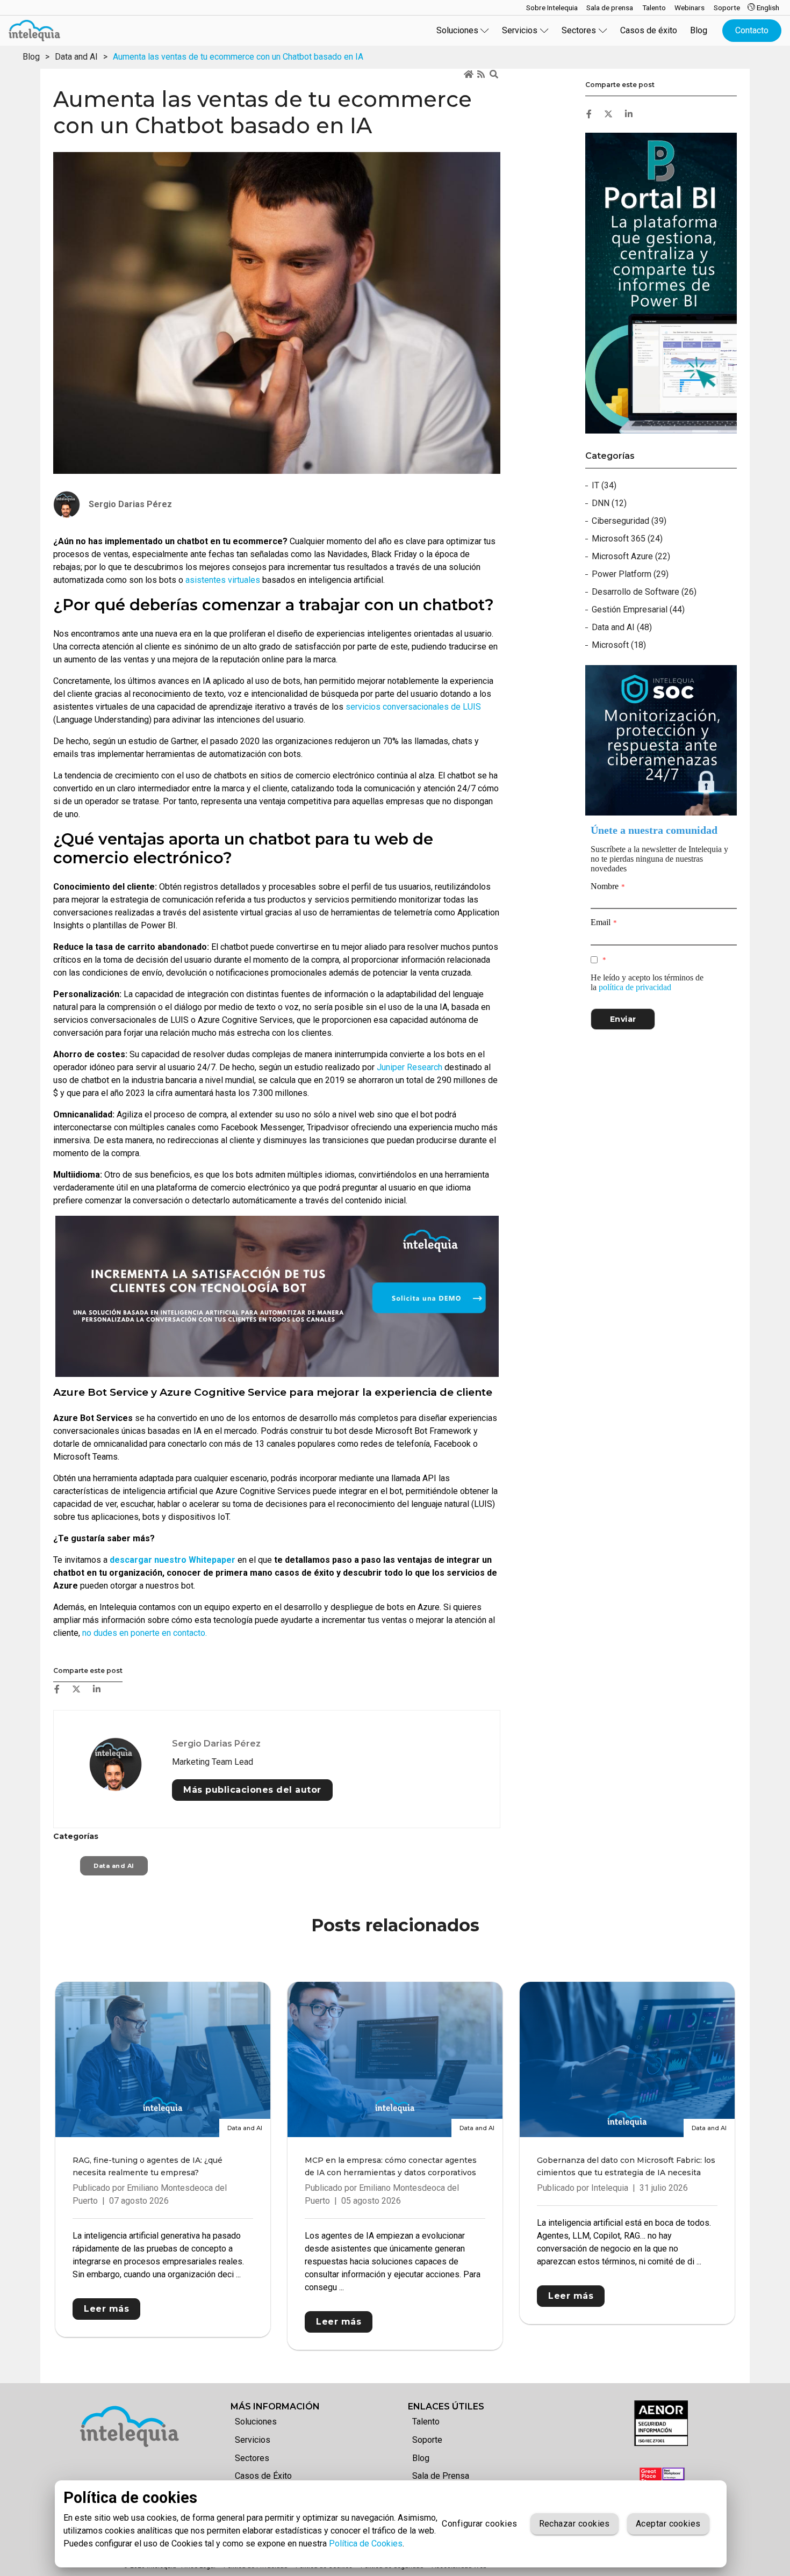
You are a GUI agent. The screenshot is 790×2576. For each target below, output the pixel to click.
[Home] (469, 75)
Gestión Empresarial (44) (638, 609)
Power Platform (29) (630, 574)
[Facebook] (57, 1689)
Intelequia (610, 2188)
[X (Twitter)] (76, 1689)
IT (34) (604, 485)
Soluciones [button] (457, 30)
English (767, 8)
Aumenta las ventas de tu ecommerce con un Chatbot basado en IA (238, 57)
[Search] (495, 75)
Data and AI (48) (622, 627)
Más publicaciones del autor (252, 1790)
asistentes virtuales (223, 580)
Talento (426, 2422)
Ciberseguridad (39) (629, 521)
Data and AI (76, 57)
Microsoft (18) (619, 645)
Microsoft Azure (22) (631, 556)
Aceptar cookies (668, 2524)
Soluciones (256, 2422)
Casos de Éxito (263, 2476)
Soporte (427, 2440)
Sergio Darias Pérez (216, 1744)
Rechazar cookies (574, 2524)
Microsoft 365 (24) (627, 539)
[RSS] (482, 75)
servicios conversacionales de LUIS (413, 707)
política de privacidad (635, 987)
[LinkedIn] (97, 1689)
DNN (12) (609, 503)
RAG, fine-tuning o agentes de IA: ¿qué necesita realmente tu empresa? (148, 2166)
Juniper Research (410, 1067)
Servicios (253, 2440)
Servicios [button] (520, 30)
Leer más (106, 2309)
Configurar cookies (479, 2524)
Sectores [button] (579, 30)
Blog (699, 30)
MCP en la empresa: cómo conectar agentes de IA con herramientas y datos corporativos (391, 2166)
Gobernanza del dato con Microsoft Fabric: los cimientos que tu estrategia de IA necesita (626, 2166)
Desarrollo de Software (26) (644, 592)
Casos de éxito (649, 30)
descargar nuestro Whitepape (171, 1560)
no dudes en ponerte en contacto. (145, 1633)
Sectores (252, 2458)
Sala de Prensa (441, 2476)
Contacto (752, 30)
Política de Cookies (366, 2543)
